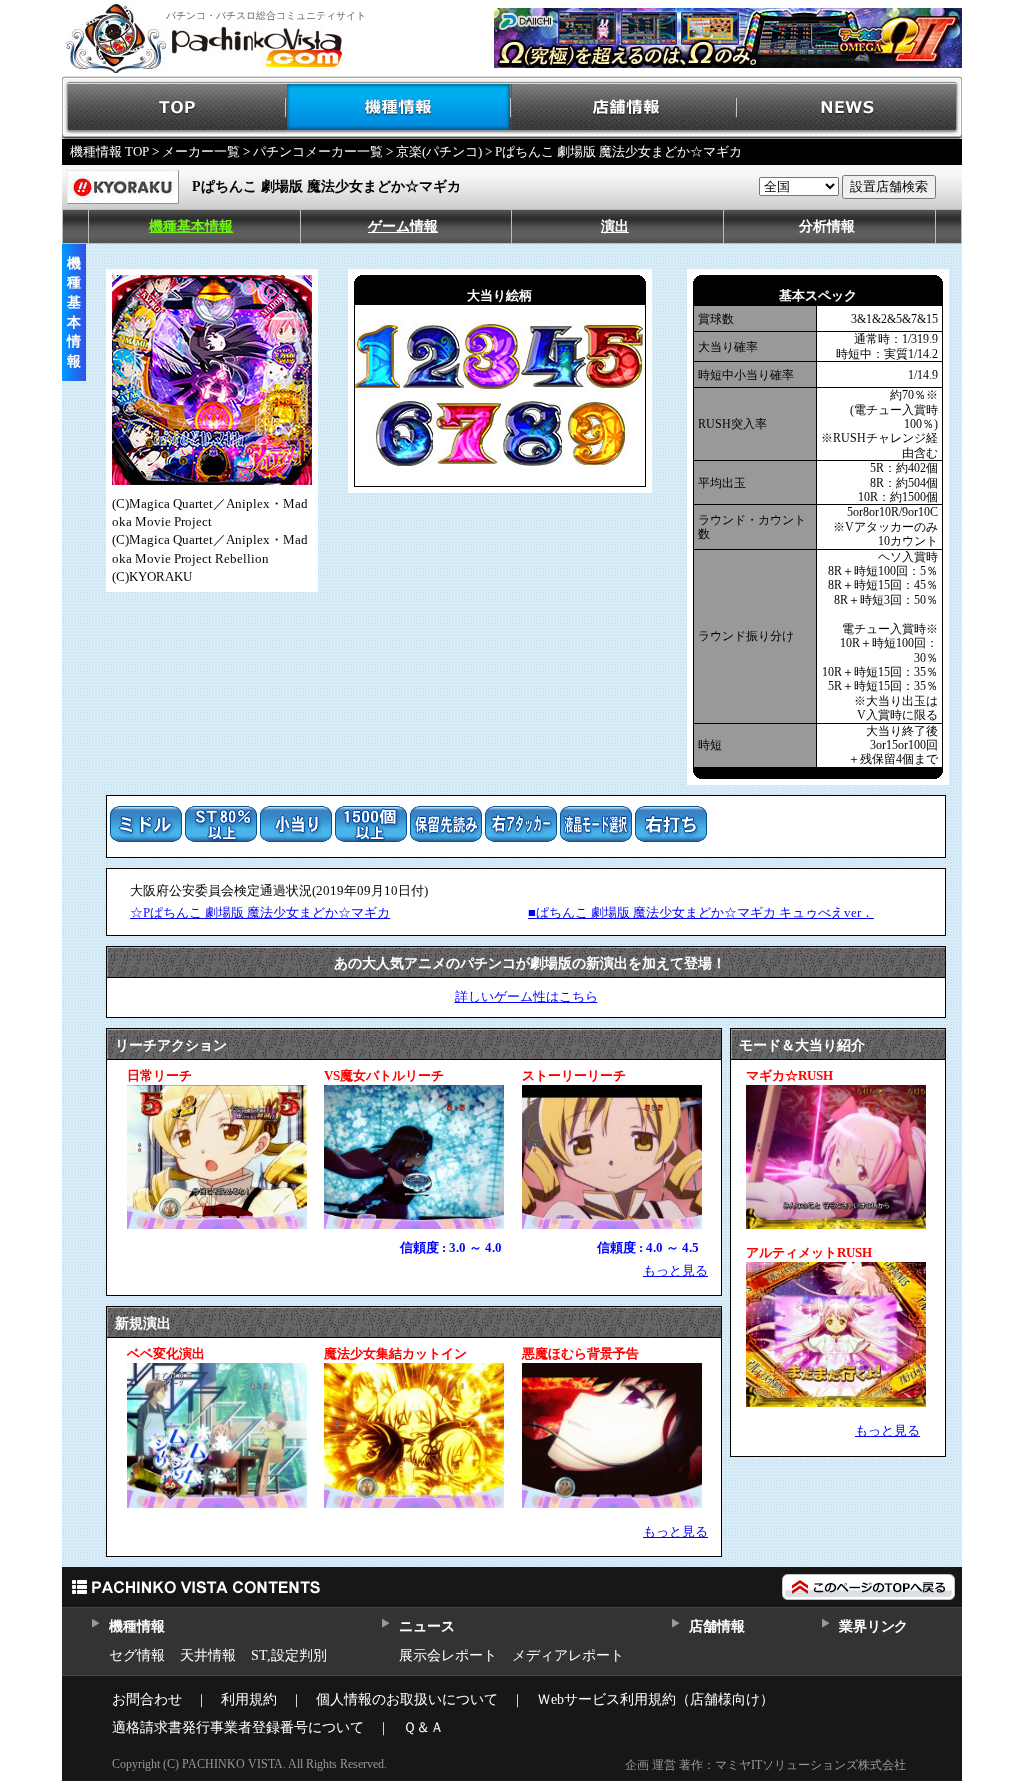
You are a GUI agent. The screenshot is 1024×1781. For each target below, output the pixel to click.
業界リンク (873, 1626)
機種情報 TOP (109, 151)
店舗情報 (624, 107)
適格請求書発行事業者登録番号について (238, 1727)
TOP (174, 107)
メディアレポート (568, 1655)
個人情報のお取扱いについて (407, 1699)
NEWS (849, 107)
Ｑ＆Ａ (423, 1727)
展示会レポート (448, 1655)
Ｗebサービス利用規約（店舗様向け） (655, 1699)
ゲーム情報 (403, 226)
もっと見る (675, 1270)
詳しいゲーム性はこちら (526, 996)
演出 (615, 226)
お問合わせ (147, 1699)
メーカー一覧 (201, 151)
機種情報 (399, 107)
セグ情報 (137, 1655)
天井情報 (208, 1655)
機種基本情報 (191, 226)
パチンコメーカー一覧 (318, 151)
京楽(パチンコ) (439, 151)
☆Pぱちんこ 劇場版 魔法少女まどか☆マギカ (260, 912)
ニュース (426, 1626)
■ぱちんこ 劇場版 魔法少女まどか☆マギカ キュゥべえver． (701, 912)
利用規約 (249, 1699)
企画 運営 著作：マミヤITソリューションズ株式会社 (765, 1765)
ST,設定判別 (289, 1655)
